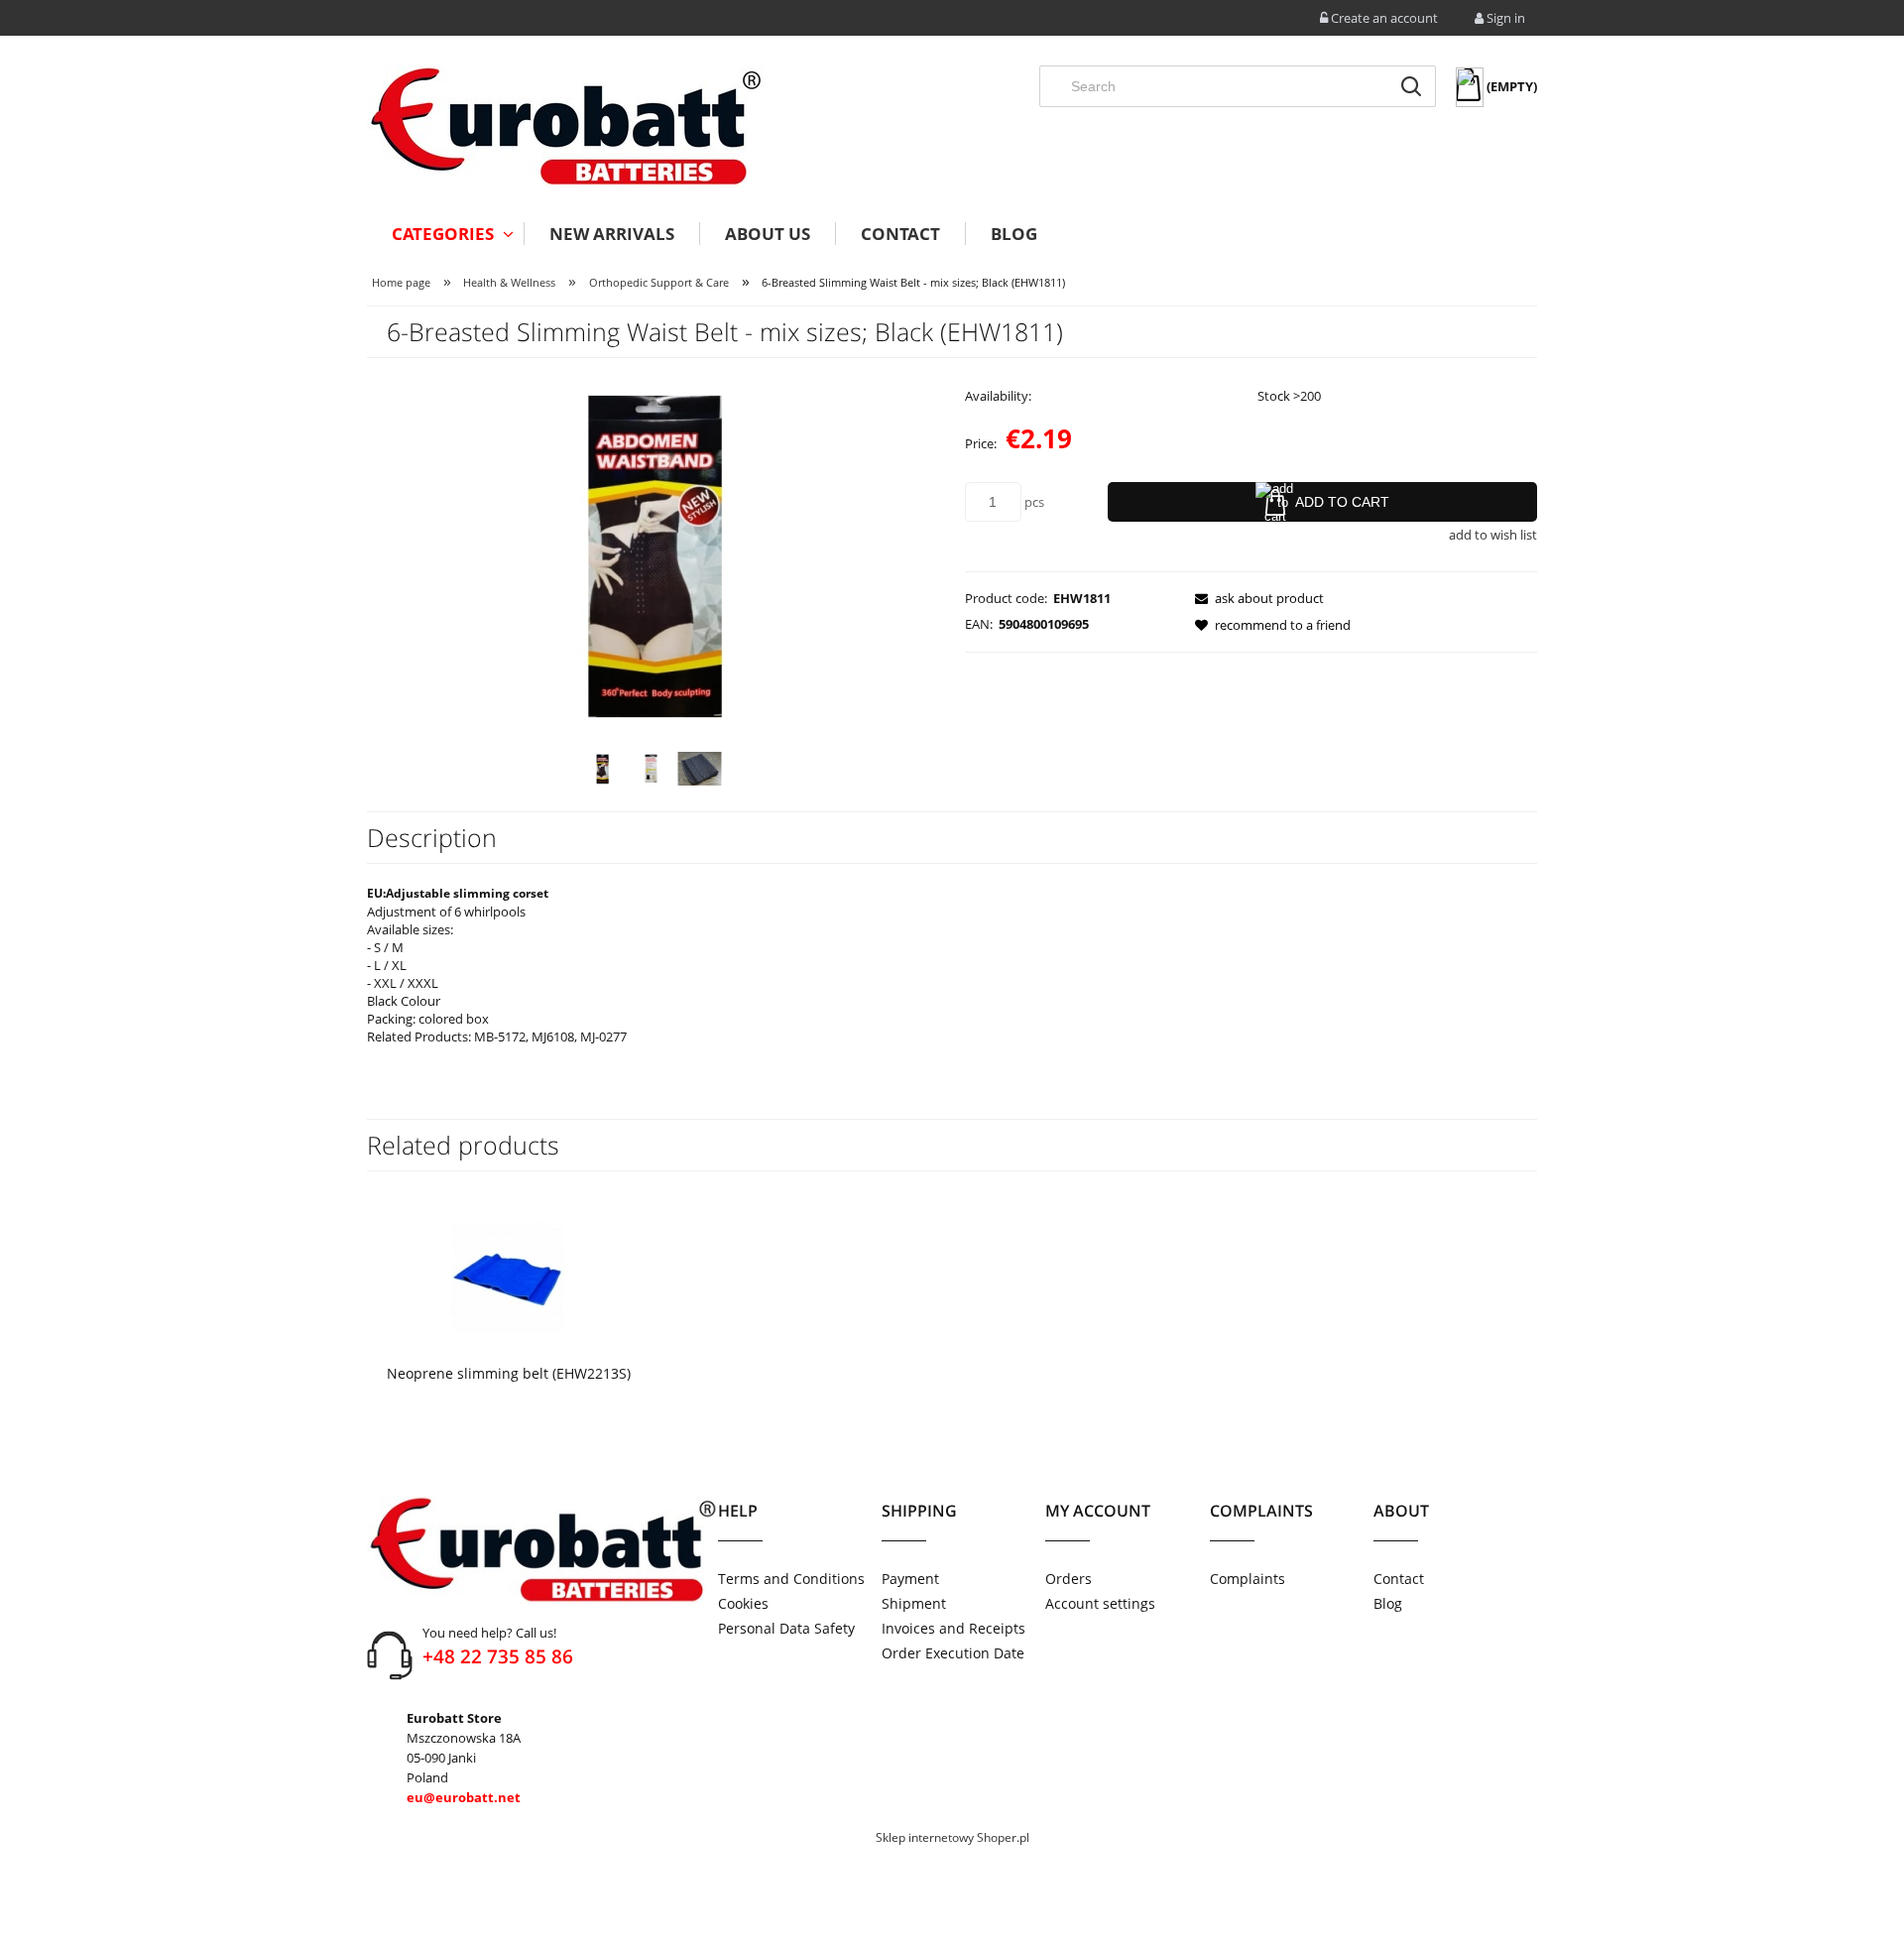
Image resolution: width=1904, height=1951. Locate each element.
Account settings (1100, 1603)
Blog (1388, 1603)
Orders (1069, 1579)
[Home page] (565, 126)
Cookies (743, 1603)
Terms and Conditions (791, 1579)
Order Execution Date (953, 1653)
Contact (1399, 1579)
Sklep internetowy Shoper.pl (952, 1837)
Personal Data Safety (786, 1628)
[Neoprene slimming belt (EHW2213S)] (507, 1276)
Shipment (914, 1603)
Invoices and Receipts (953, 1628)
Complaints (1248, 1579)
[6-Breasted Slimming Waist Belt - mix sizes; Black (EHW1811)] (602, 769)
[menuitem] (445, 234)
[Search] (1411, 86)
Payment (910, 1579)
